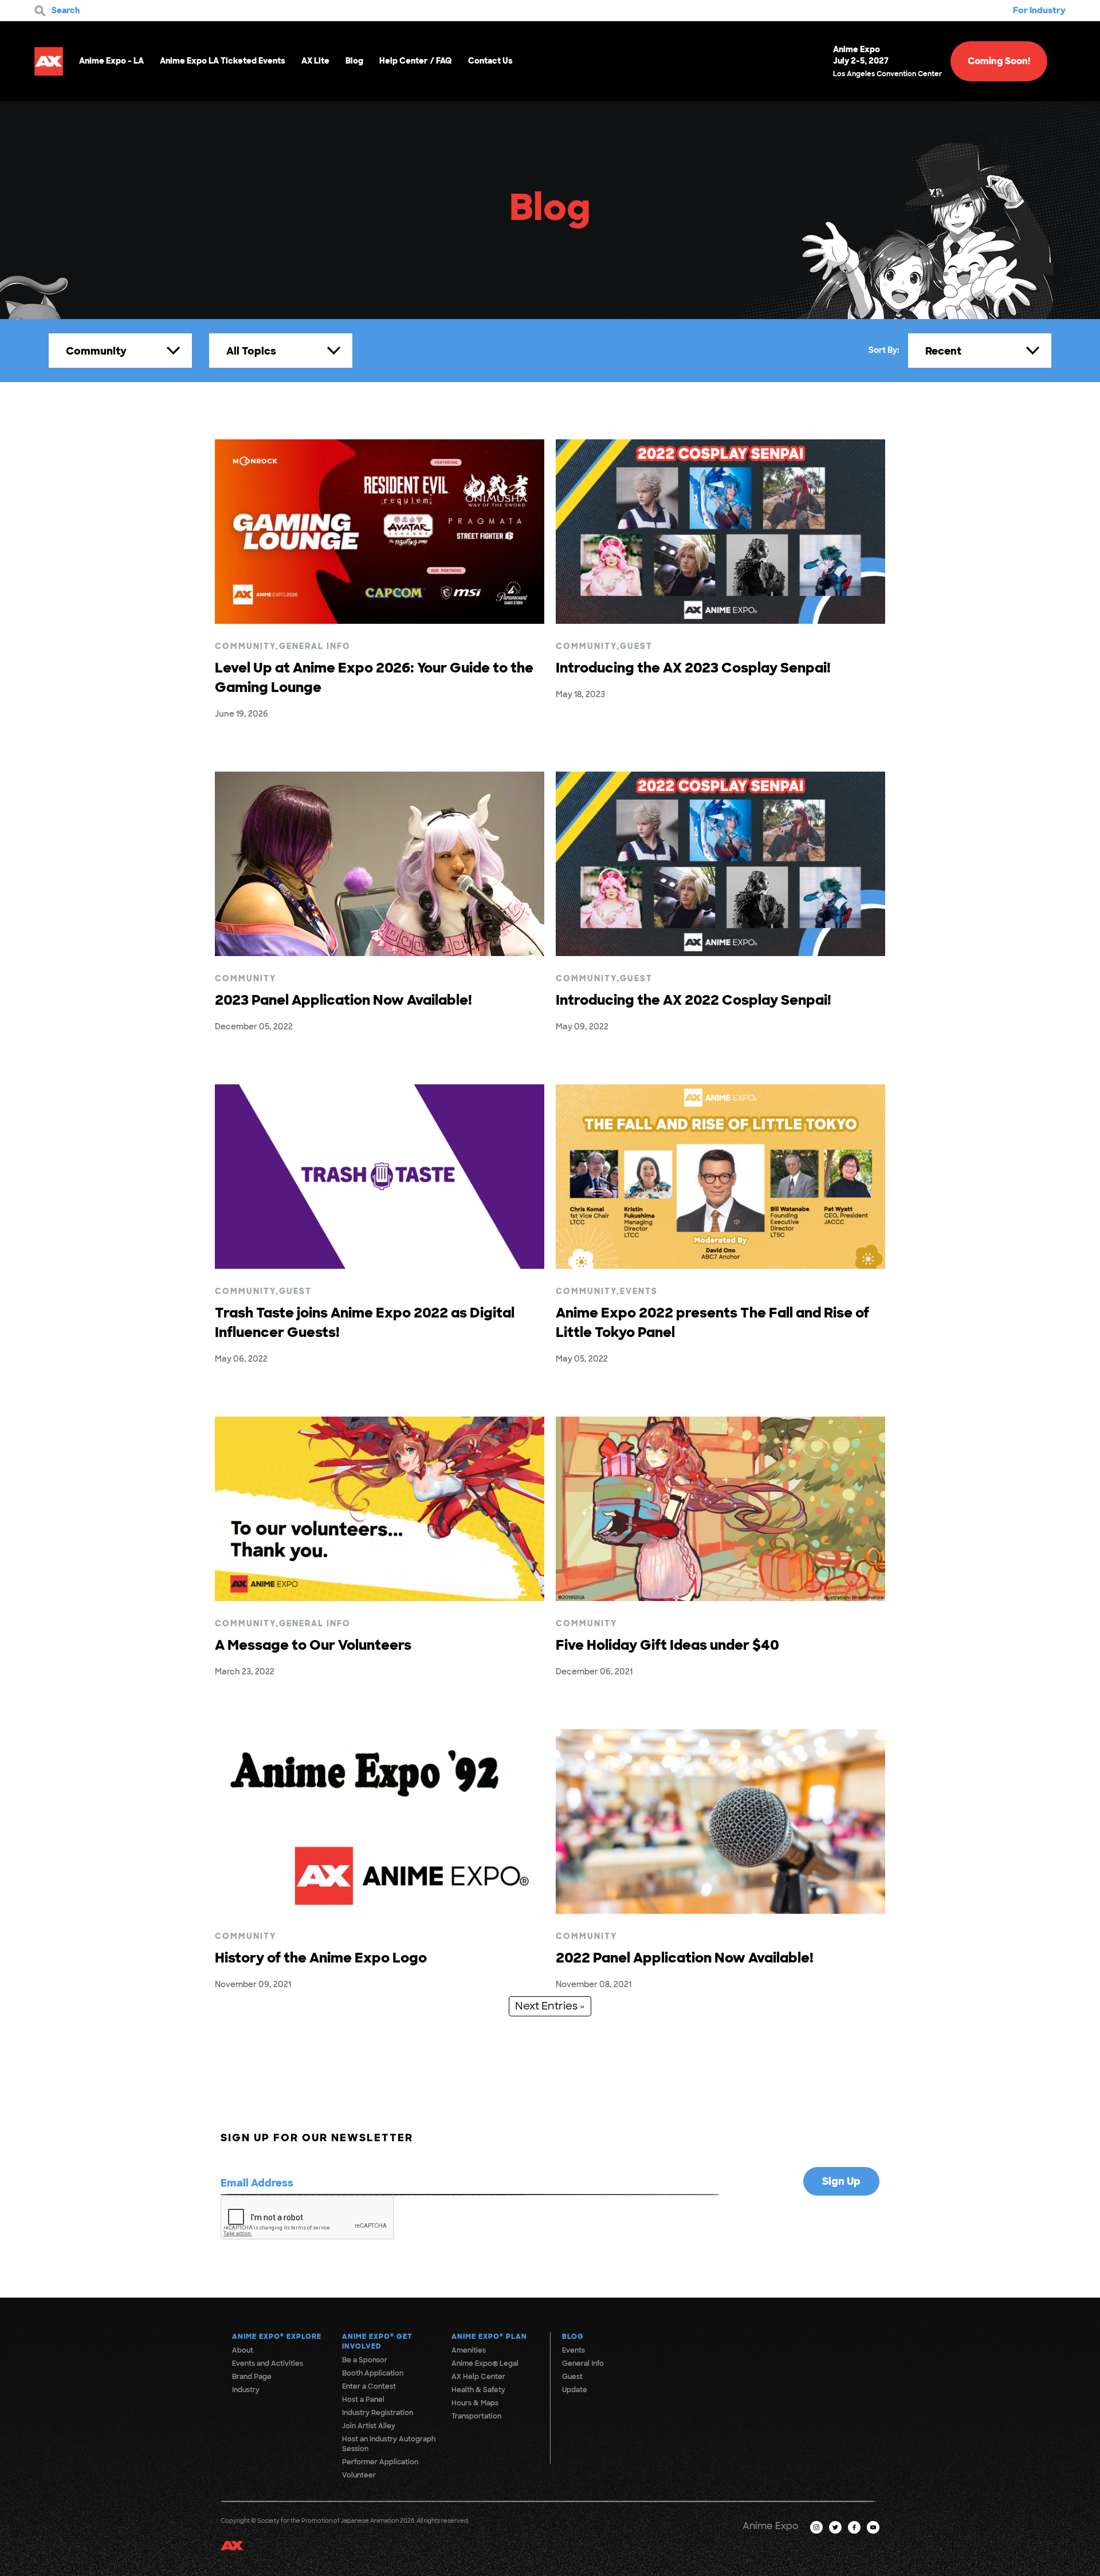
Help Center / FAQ (416, 61)
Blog (354, 61)
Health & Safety (478, 2390)
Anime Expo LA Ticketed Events (223, 61)
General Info (315, 646)
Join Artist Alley (369, 2426)
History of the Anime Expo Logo (321, 1958)
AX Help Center (478, 2377)
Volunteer (359, 2475)
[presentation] (308, 2218)
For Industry (1039, 10)
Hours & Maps (475, 2403)
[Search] (40, 11)
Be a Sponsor (365, 2360)
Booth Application (373, 2373)
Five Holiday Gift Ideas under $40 (667, 1645)
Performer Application (380, 2462)
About (243, 2350)
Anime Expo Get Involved (377, 2341)
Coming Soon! (999, 61)
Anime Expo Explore (277, 2337)
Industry (246, 2390)
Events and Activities (268, 2363)
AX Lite (315, 61)
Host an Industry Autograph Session (389, 2444)
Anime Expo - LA (111, 61)
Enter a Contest (369, 2386)
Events (639, 1291)
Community (245, 646)
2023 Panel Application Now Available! (343, 1000)
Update (575, 2390)
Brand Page (252, 2377)
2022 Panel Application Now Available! (685, 1958)
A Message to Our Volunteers (313, 1645)
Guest (636, 646)
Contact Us (490, 61)
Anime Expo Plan (489, 2337)
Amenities (469, 2350)
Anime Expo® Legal (485, 2363)
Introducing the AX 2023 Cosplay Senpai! (693, 668)
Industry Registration (378, 2413)
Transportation (476, 2416)
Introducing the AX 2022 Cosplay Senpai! (694, 1000)
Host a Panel (363, 2400)
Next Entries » (550, 2006)
